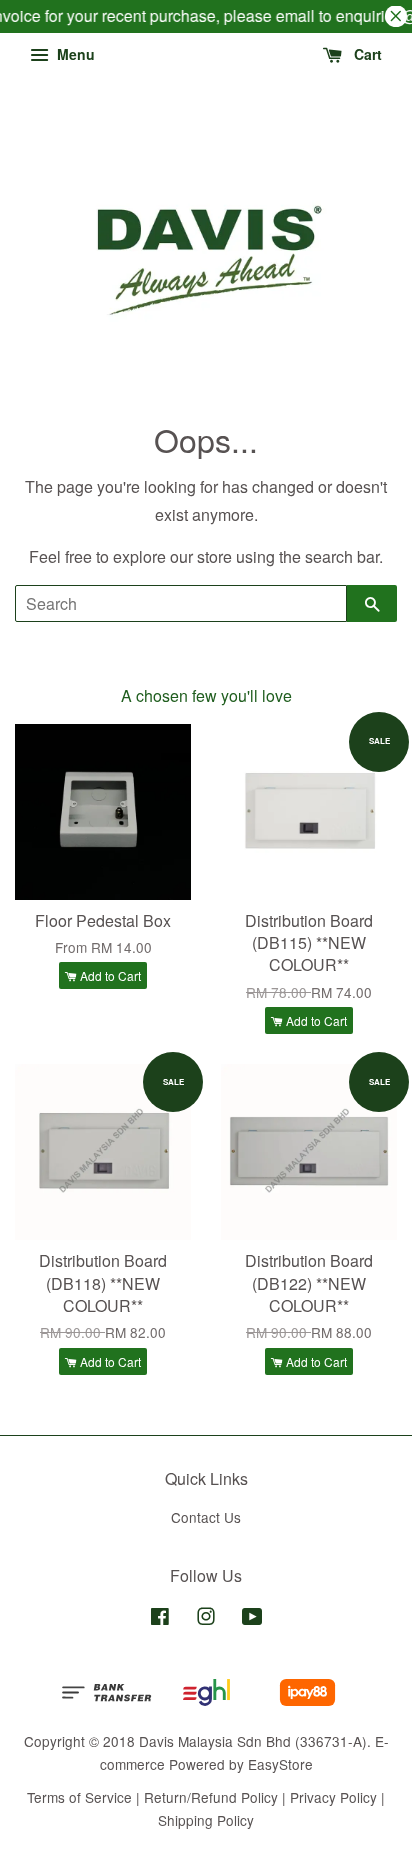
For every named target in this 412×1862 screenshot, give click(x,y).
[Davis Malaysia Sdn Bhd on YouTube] (252, 1619)
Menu (74, 54)
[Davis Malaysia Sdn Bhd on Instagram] (206, 1619)
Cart (366, 54)
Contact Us (206, 1517)
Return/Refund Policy (211, 1797)
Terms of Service (79, 1797)
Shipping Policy (206, 1820)
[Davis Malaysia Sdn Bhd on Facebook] (160, 1619)
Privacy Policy (333, 1797)
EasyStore (280, 1764)
